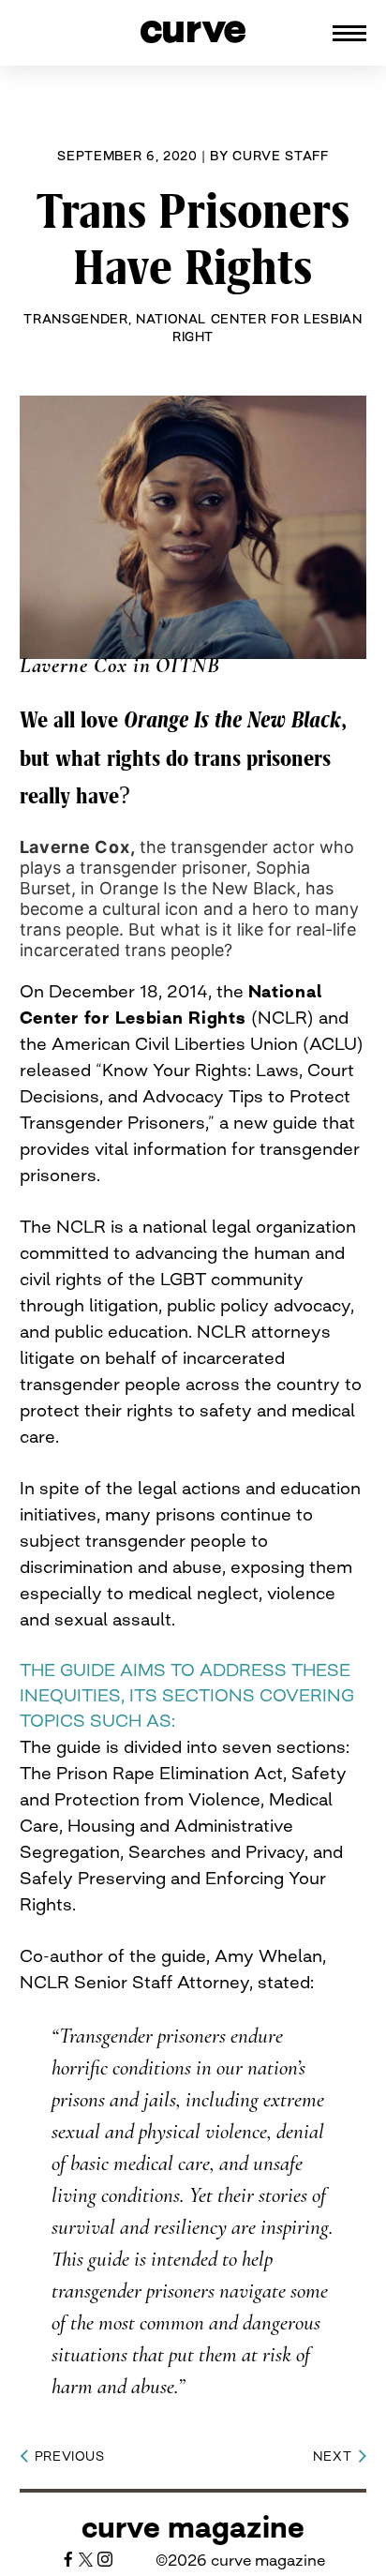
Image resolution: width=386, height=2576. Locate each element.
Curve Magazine (193, 2527)
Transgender (75, 319)
